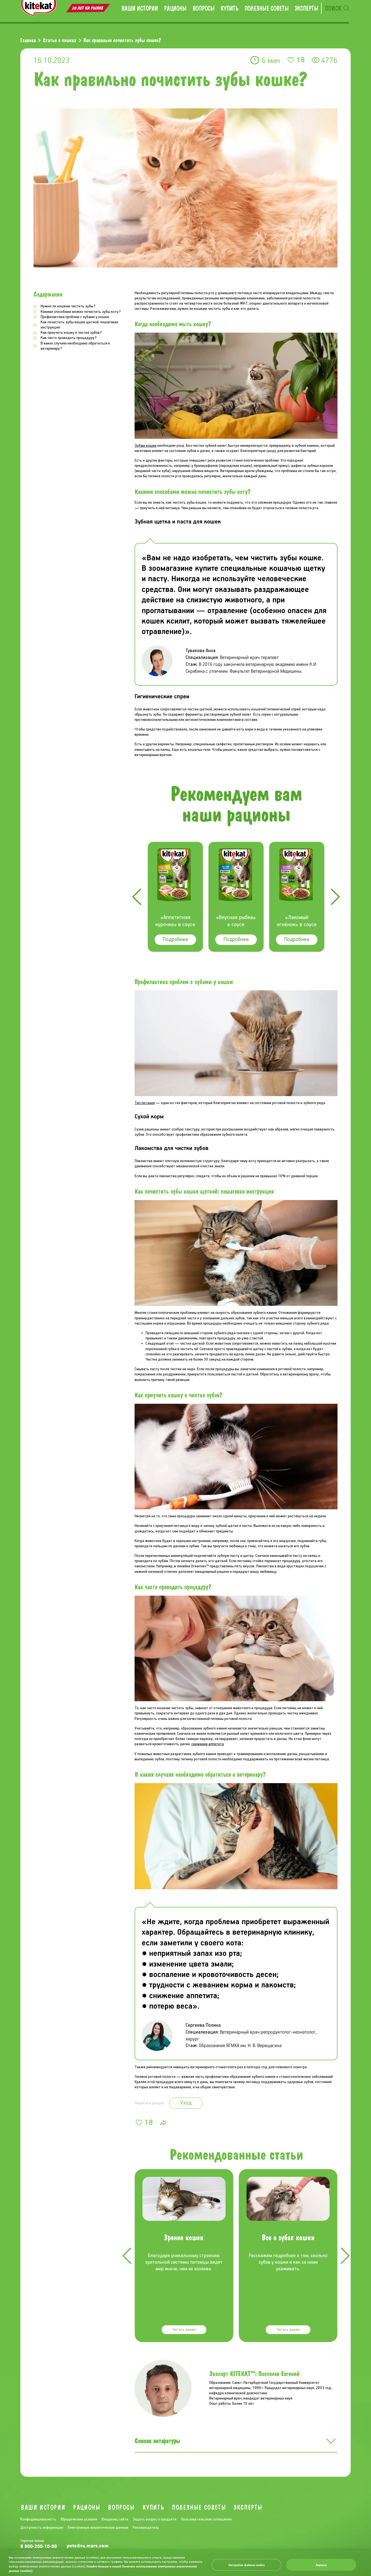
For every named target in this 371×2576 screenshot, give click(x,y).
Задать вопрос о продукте (155, 2519)
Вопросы (203, 8)
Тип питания (145, 1103)
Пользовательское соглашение (206, 2519)
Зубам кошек (146, 446)
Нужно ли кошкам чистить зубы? (68, 306)
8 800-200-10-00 (39, 2546)
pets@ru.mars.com (88, 2546)
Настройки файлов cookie (247, 2565)
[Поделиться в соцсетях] (163, 2123)
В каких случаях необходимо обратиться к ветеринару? (75, 346)
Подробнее (175, 940)
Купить (229, 8)
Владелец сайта (115, 2519)
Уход (186, 2103)
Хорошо (321, 2565)
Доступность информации (42, 2528)
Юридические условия (79, 2519)
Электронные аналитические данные (98, 2528)
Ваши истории (140, 8)
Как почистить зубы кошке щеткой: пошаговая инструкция (79, 325)
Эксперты (306, 8)
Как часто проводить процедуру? (69, 338)
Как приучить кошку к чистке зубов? (71, 333)
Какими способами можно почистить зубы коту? (81, 312)
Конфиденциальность (38, 2519)
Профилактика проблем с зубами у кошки (75, 317)
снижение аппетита (208, 1744)
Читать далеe (184, 2330)
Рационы (175, 8)
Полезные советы (267, 8)
